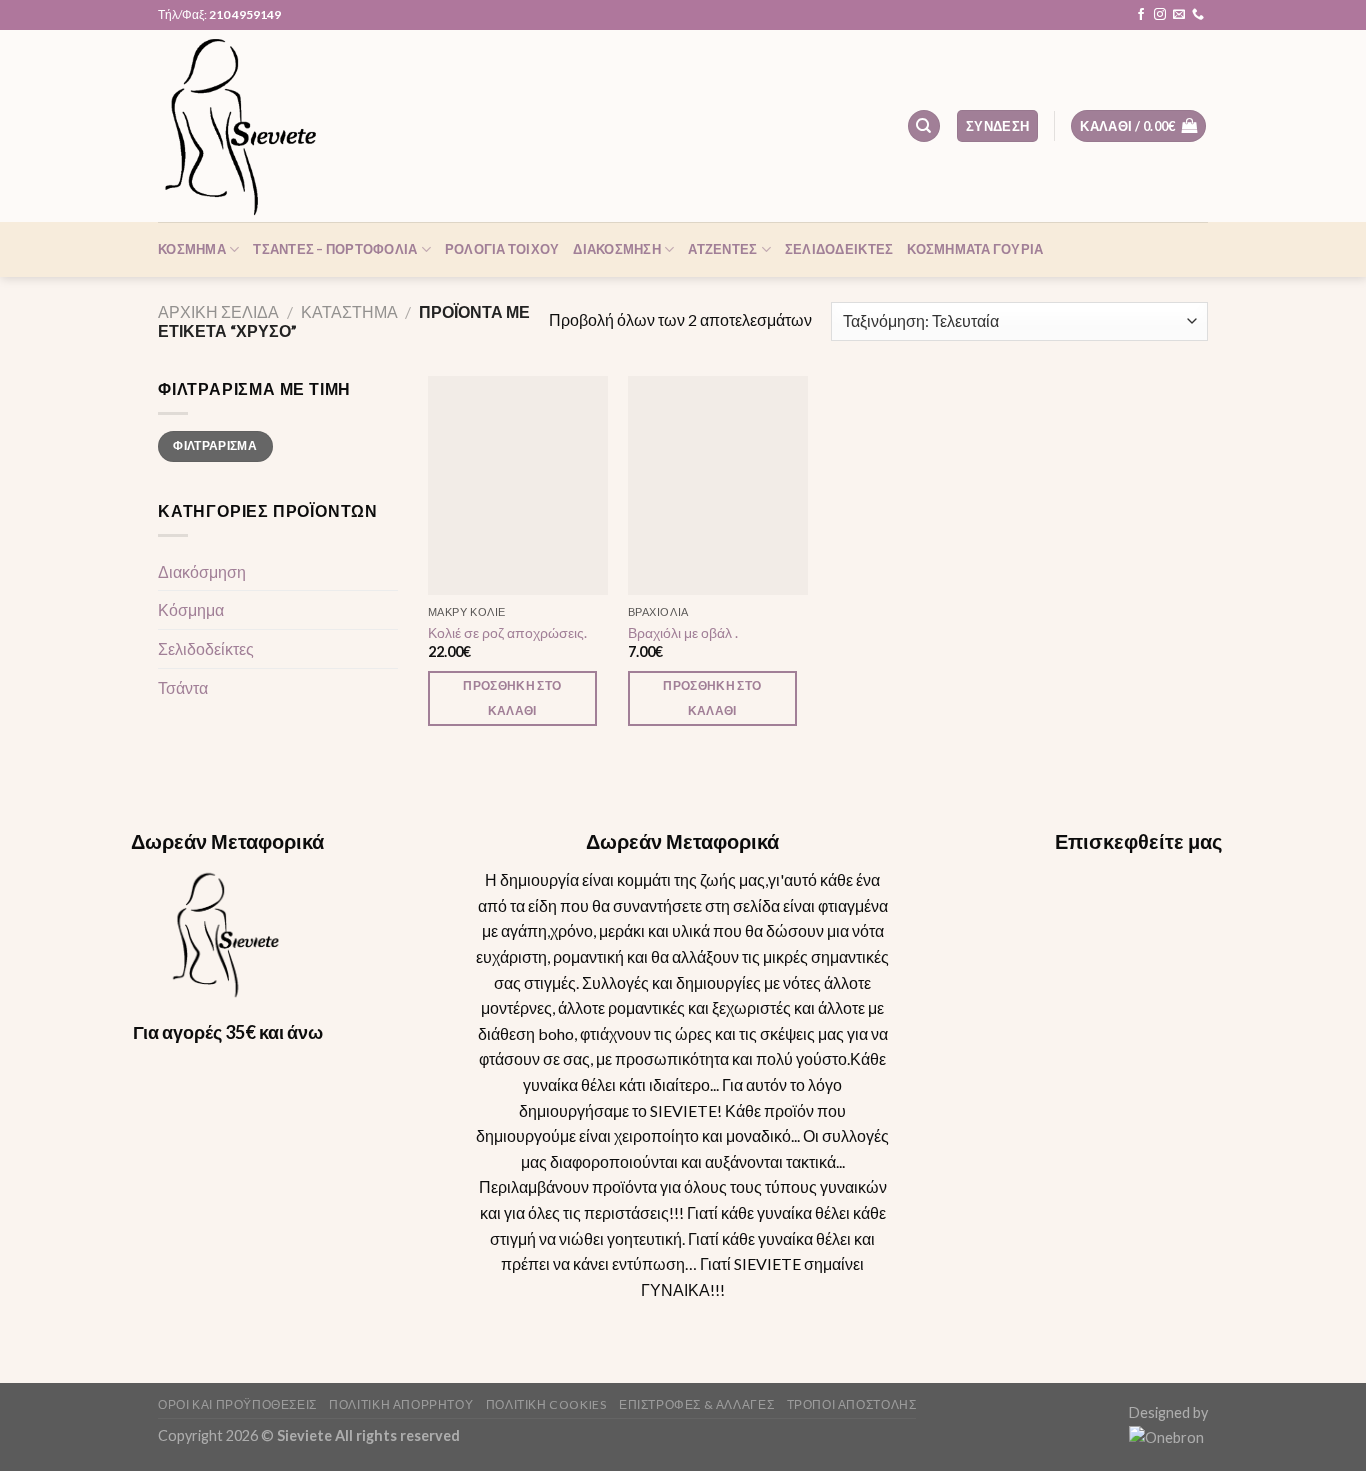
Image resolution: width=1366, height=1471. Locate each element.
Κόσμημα (192, 249)
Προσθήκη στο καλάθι (512, 698)
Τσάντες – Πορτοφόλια (335, 249)
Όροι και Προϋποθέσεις (237, 1404)
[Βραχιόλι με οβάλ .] (718, 485)
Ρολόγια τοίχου (502, 249)
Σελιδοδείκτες (839, 249)
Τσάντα (183, 686)
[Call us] (1198, 15)
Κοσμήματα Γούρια (975, 249)
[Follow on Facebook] (1141, 15)
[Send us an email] (1179, 15)
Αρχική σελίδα (218, 311)
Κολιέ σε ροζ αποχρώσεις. (507, 632)
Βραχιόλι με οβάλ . (683, 632)
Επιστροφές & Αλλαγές (696, 1404)
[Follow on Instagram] (1160, 15)
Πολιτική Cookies (546, 1404)
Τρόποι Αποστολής (852, 1404)
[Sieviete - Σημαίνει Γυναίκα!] (258, 126)
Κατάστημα (349, 311)
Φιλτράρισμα (215, 445)
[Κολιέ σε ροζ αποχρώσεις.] (518, 485)
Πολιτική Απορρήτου (401, 1404)
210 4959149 (245, 14)
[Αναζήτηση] (924, 126)
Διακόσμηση (617, 249)
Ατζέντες (722, 249)
